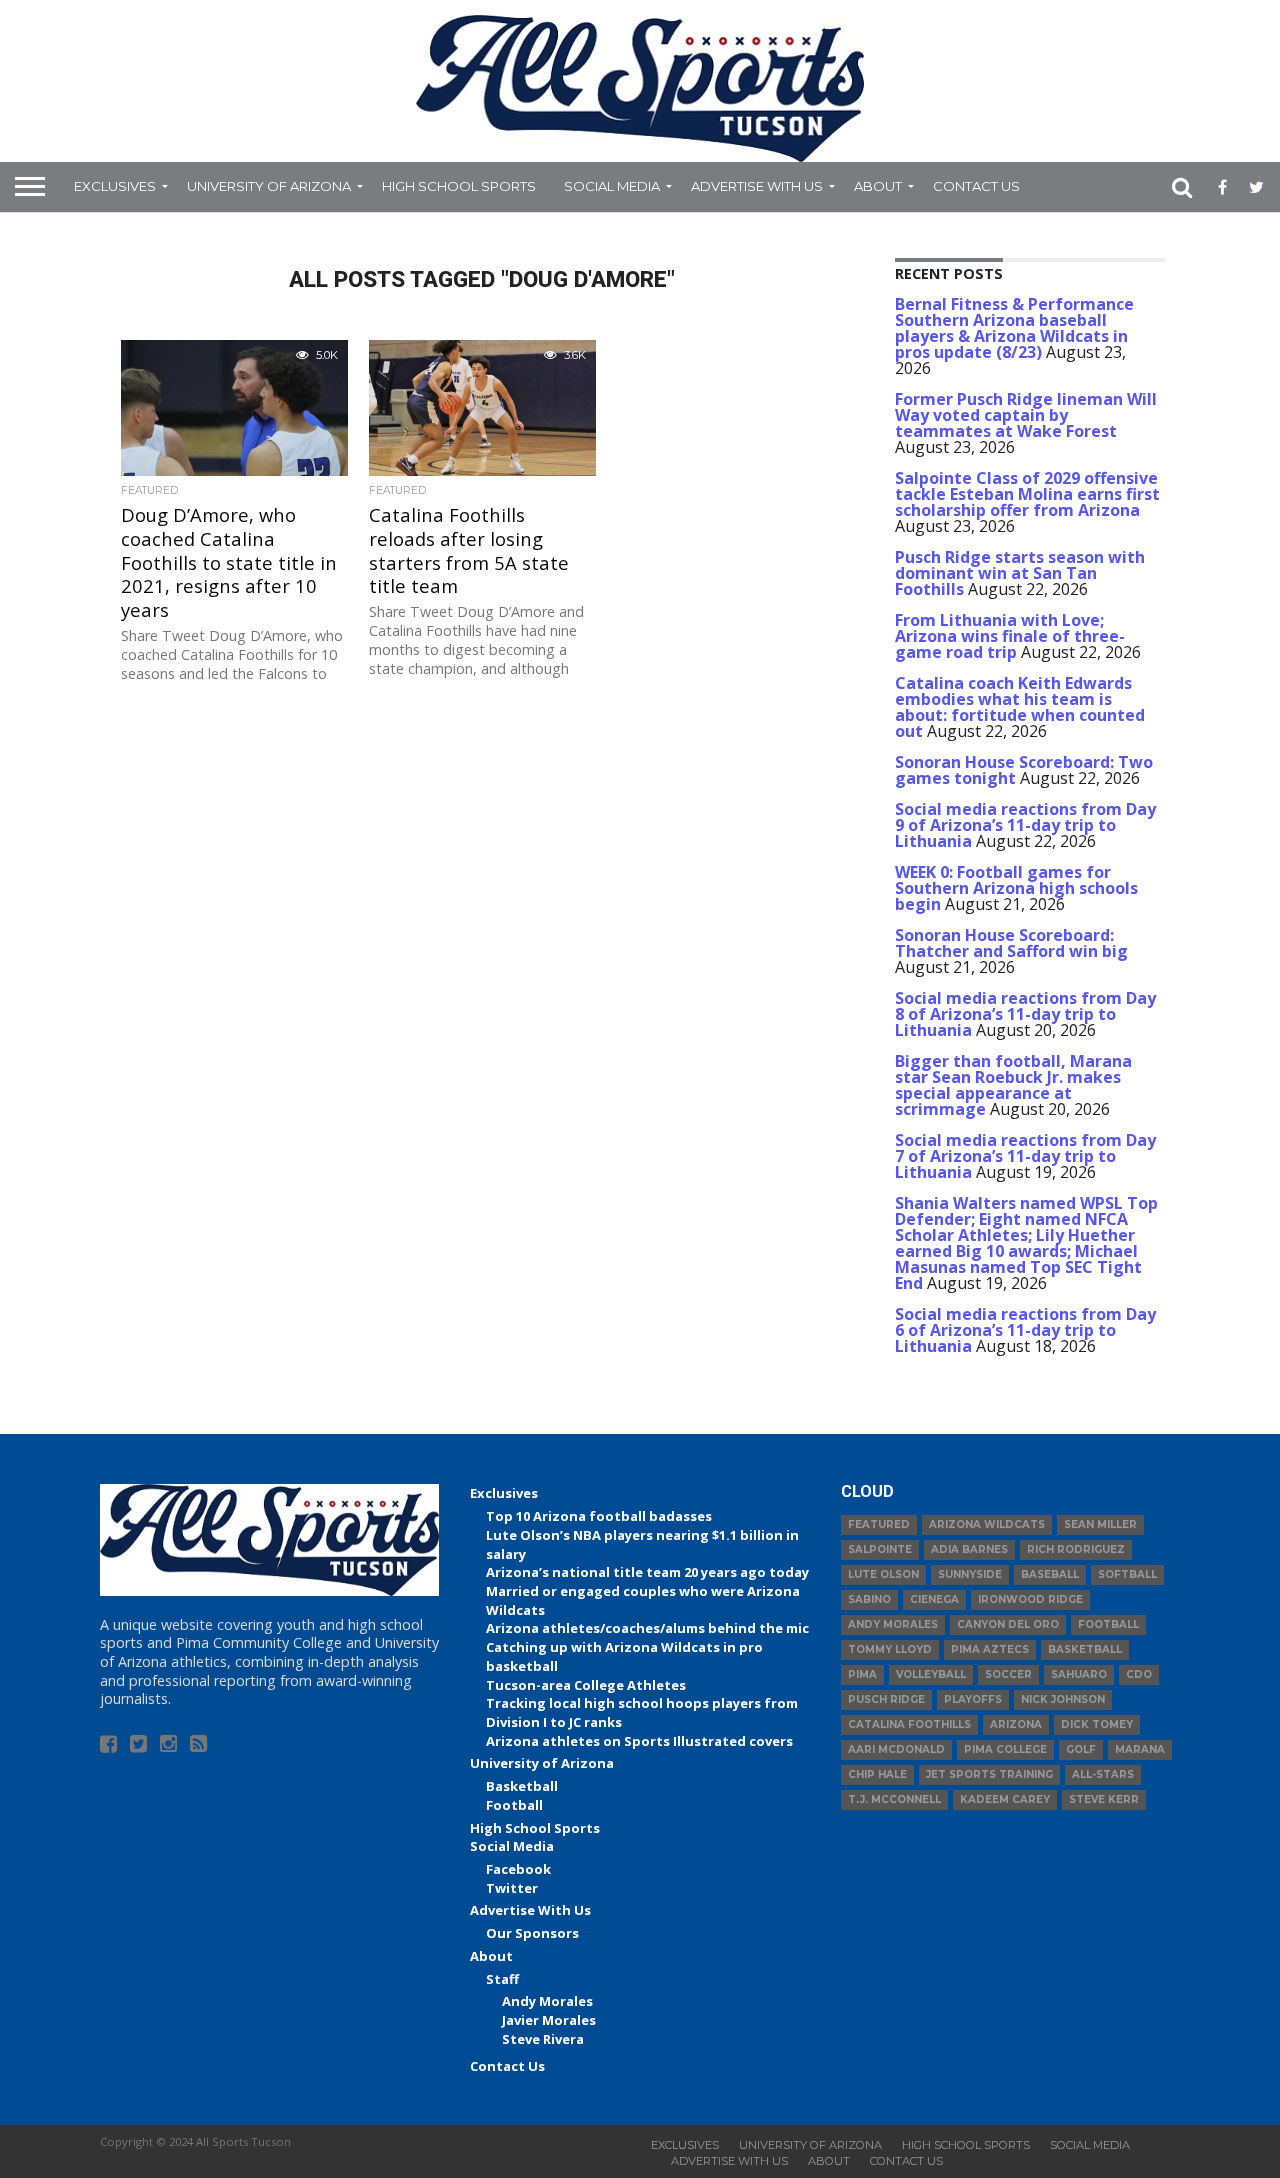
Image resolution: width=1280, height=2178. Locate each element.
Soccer (1008, 1674)
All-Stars (1103, 1774)
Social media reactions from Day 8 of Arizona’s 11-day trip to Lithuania (1025, 1014)
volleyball (931, 1674)
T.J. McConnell (894, 1799)
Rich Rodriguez (1076, 1549)
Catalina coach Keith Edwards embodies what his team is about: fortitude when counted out (1020, 707)
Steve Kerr (1104, 1799)
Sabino (869, 1599)
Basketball (522, 1786)
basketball (1085, 1649)
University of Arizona (269, 186)
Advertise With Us (757, 186)
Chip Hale (877, 1774)
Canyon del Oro (1008, 1624)
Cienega (934, 1599)
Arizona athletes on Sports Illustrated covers (639, 1741)
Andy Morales (547, 2001)
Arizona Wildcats (987, 1524)
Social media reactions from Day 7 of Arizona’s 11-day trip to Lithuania (1025, 1156)
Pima (862, 1674)
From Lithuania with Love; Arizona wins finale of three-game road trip (1010, 636)
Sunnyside (970, 1574)
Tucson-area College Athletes (586, 1685)
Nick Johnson (1063, 1699)
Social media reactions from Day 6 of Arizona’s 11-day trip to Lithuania (1025, 1330)
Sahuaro (1079, 1674)
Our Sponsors (532, 1933)
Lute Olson (883, 1574)
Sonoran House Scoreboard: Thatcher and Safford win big (1011, 943)
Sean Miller (1100, 1524)
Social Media (612, 186)
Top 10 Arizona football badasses (599, 1516)
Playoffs (973, 1699)
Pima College (1005, 1749)
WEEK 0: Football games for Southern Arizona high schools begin (1016, 888)
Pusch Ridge (886, 1699)
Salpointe (880, 1549)
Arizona (1016, 1724)
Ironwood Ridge (1030, 1599)
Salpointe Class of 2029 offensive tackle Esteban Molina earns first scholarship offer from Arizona (1027, 494)
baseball (1050, 1574)
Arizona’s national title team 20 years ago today (647, 1572)
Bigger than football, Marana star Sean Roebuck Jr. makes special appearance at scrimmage (1013, 1085)
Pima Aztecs (990, 1649)
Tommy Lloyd (890, 1649)
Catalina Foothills (909, 1724)
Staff (502, 1979)
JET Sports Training (989, 1774)
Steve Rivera (543, 2039)
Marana (1140, 1749)
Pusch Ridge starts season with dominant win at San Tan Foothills (1020, 573)
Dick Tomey (1097, 1724)
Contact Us (976, 186)
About (878, 186)
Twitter (512, 1888)
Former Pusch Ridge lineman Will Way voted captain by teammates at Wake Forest (1026, 415)
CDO (1139, 1674)
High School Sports (459, 186)
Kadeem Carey (1005, 1799)
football (1108, 1624)
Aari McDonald (896, 1749)
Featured (879, 1524)
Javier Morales (549, 2020)
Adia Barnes (969, 1549)
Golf (1081, 1749)
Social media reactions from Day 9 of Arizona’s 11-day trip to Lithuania (1025, 825)
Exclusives (115, 186)
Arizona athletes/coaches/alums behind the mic (647, 1628)
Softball (1127, 1574)
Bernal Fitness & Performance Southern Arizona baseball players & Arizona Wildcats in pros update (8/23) (1014, 328)
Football (514, 1805)
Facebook (518, 1869)
